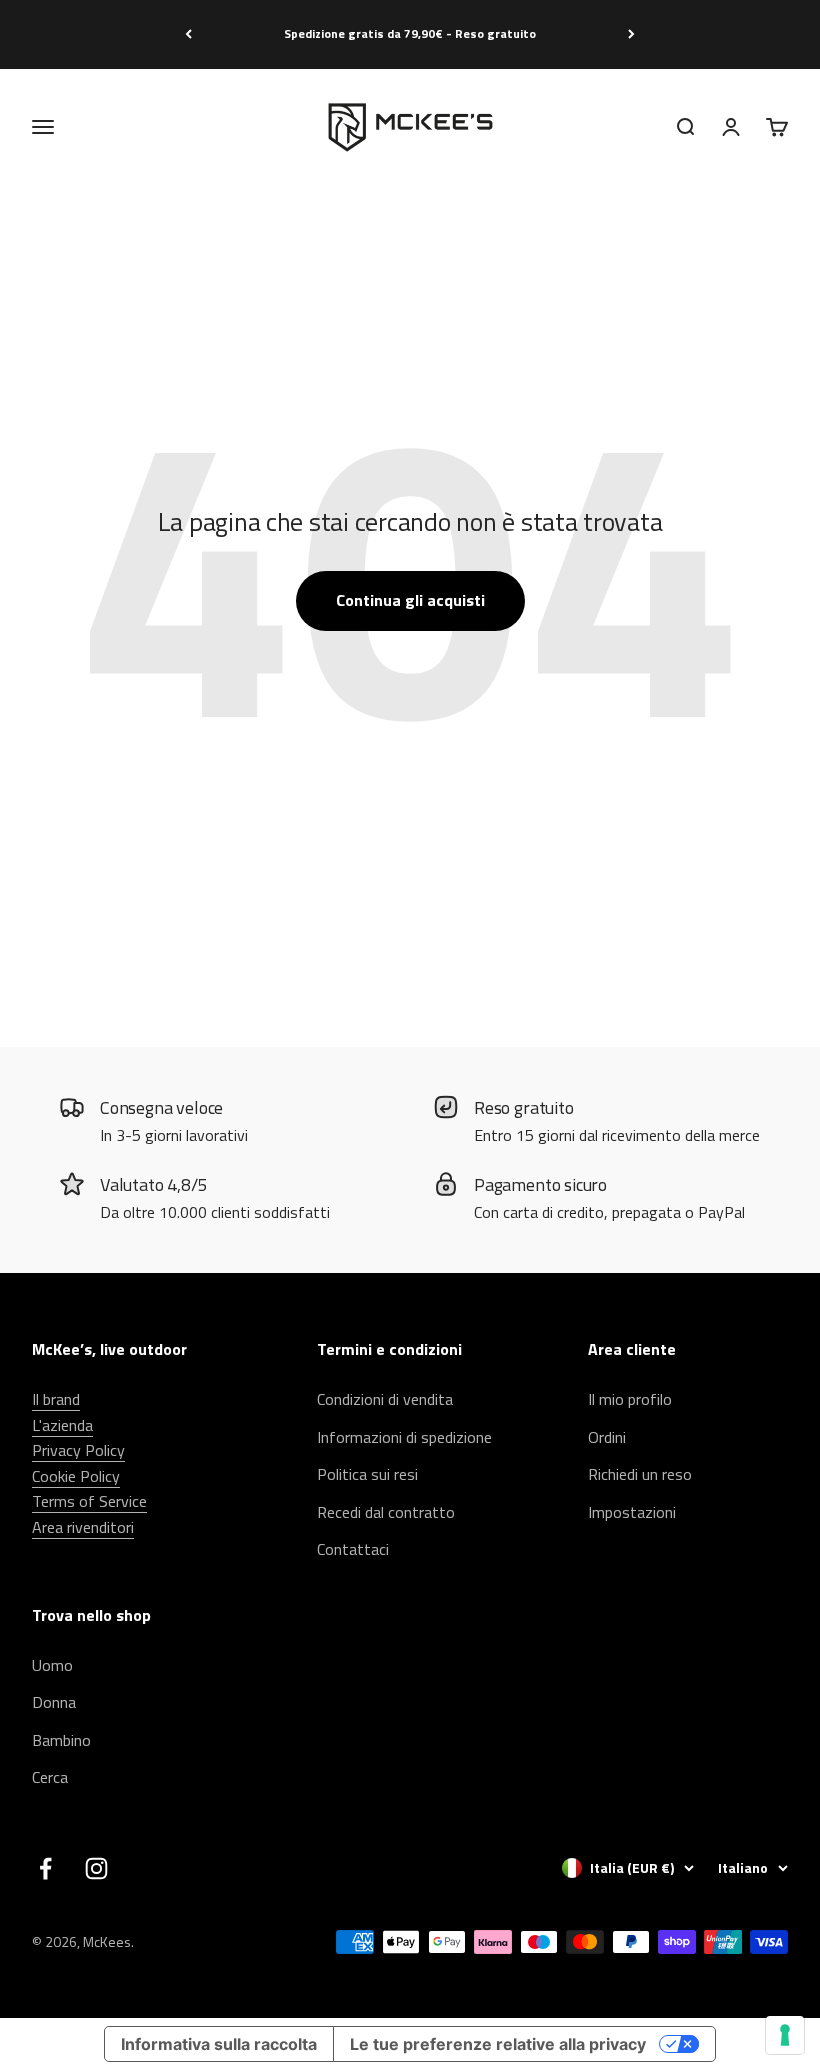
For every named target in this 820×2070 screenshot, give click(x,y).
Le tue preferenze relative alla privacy (498, 2044)
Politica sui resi (367, 1474)
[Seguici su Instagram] (96, 1868)
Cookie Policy (76, 1476)
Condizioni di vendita (385, 1399)
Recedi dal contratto (386, 1512)
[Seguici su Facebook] (45, 1868)
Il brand (56, 1399)
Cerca (50, 1777)
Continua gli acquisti (410, 600)
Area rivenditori (83, 1527)
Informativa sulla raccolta (219, 2044)
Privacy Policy (78, 1450)
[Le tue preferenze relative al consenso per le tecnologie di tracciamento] (785, 2035)
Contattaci (353, 1549)
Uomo (52, 1665)
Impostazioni (632, 1512)
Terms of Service (89, 1501)
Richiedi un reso (640, 1474)
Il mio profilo (630, 1399)
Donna (54, 1702)
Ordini (607, 1437)
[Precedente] (188, 34)
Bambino (61, 1740)
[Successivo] (631, 34)
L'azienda (62, 1425)
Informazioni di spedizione (404, 1437)
